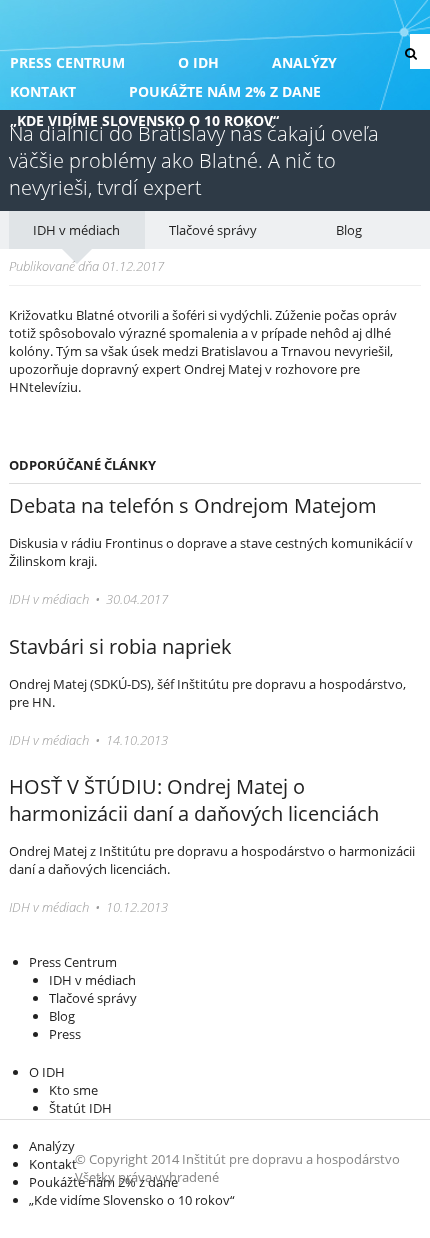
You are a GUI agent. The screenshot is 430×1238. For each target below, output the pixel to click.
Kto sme (73, 1090)
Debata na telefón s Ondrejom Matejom (193, 505)
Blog (349, 230)
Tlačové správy (213, 230)
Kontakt (43, 91)
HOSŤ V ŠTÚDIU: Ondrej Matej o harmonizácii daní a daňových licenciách (194, 800)
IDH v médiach (76, 230)
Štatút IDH (80, 1108)
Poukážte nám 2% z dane (225, 91)
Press (65, 1034)
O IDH (198, 62)
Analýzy (304, 62)
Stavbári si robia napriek (120, 646)
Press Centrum (67, 62)
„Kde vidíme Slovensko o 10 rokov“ (144, 120)
